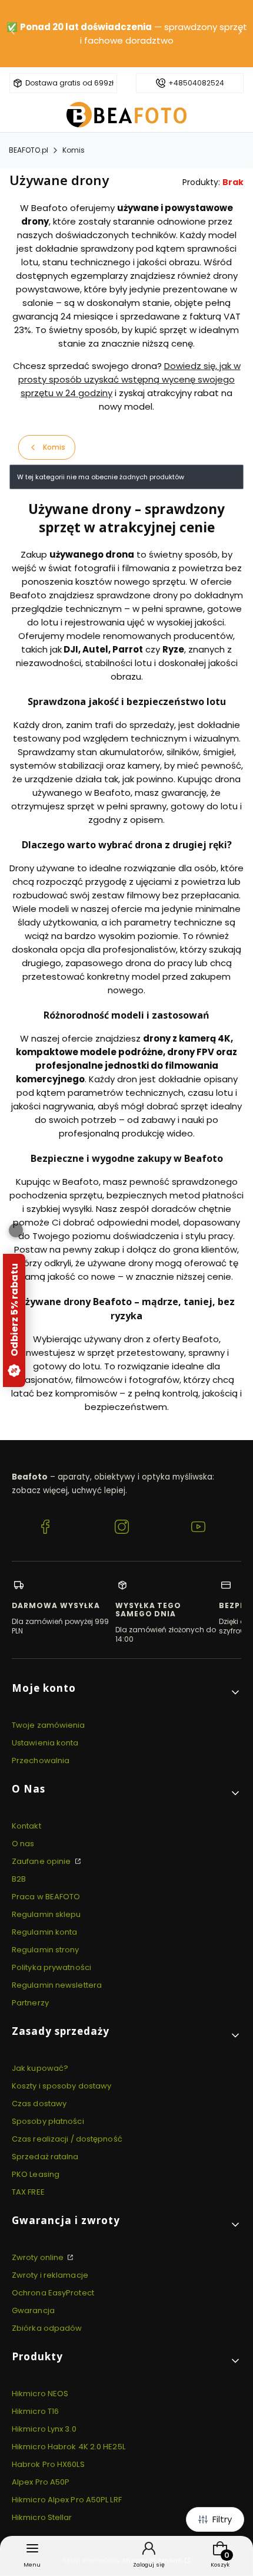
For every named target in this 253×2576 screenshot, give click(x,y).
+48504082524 (196, 83)
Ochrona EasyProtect (53, 2293)
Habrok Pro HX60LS (48, 2464)
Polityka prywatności (51, 1967)
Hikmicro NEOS (40, 2394)
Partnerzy (30, 2003)
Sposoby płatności (48, 2121)
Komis (74, 150)
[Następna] (240, 34)
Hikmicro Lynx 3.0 (44, 2429)
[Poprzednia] (13, 34)
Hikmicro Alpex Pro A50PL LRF (67, 2500)
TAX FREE (28, 2192)
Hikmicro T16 (35, 2411)
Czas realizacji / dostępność (67, 2139)
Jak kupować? (40, 2068)
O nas (23, 1844)
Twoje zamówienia (49, 1725)
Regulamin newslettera (57, 1985)
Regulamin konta (45, 1932)
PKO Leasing (36, 2174)
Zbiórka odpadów (47, 2328)
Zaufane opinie (42, 1861)
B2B (19, 1879)
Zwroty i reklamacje (50, 2275)
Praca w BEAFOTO (46, 1897)
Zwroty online (39, 2257)
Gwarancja (33, 2310)
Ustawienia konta (45, 1743)
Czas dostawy (39, 2104)
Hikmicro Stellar (42, 2517)
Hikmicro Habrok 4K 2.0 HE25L (69, 2447)
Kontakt (26, 1826)
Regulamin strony (46, 1950)
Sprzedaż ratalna (45, 2157)
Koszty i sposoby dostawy (61, 2086)
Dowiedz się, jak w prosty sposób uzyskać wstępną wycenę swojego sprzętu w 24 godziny (129, 379)
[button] (126, 1693)
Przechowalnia (41, 1760)
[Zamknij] (16, 1230)
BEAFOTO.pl (29, 150)
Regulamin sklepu (46, 1914)
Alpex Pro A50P (41, 2482)
